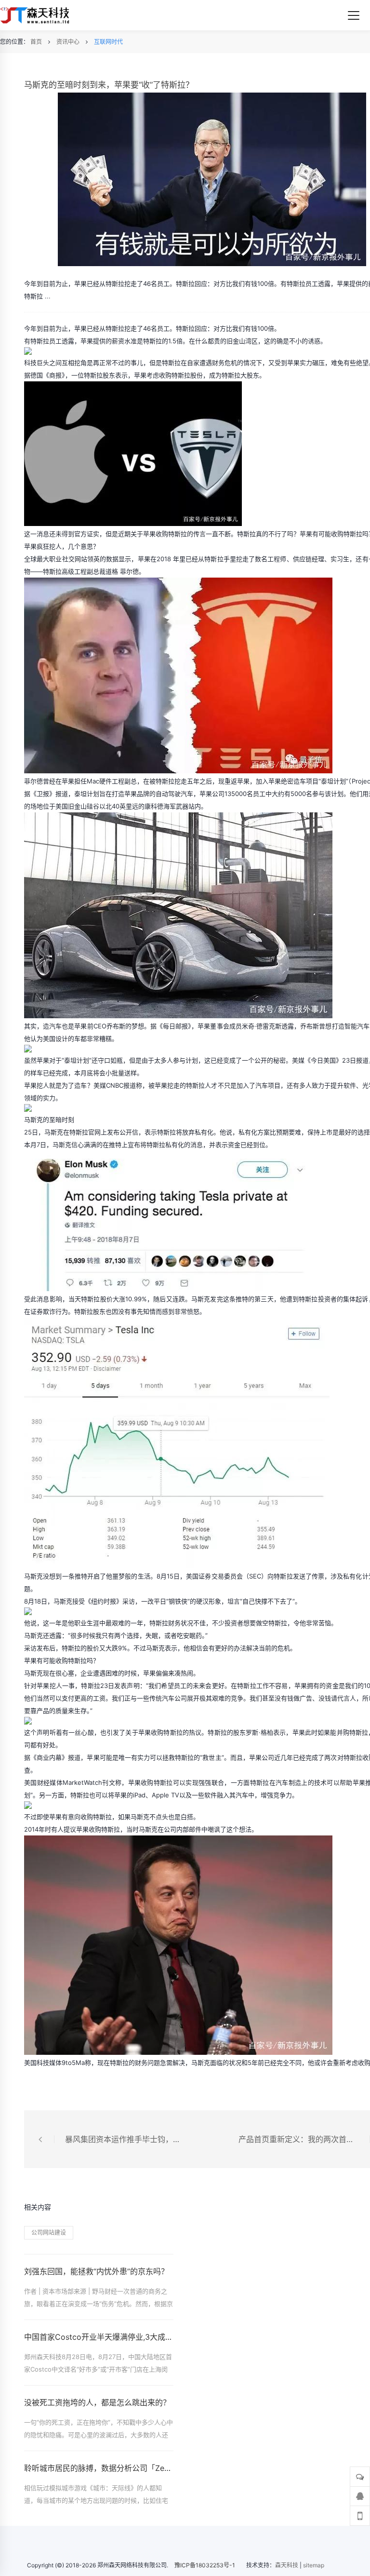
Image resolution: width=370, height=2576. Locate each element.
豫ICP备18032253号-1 (205, 2565)
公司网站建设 (49, 2232)
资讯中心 (68, 42)
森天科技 (287, 2565)
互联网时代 (108, 42)
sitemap (314, 2565)
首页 (36, 42)
